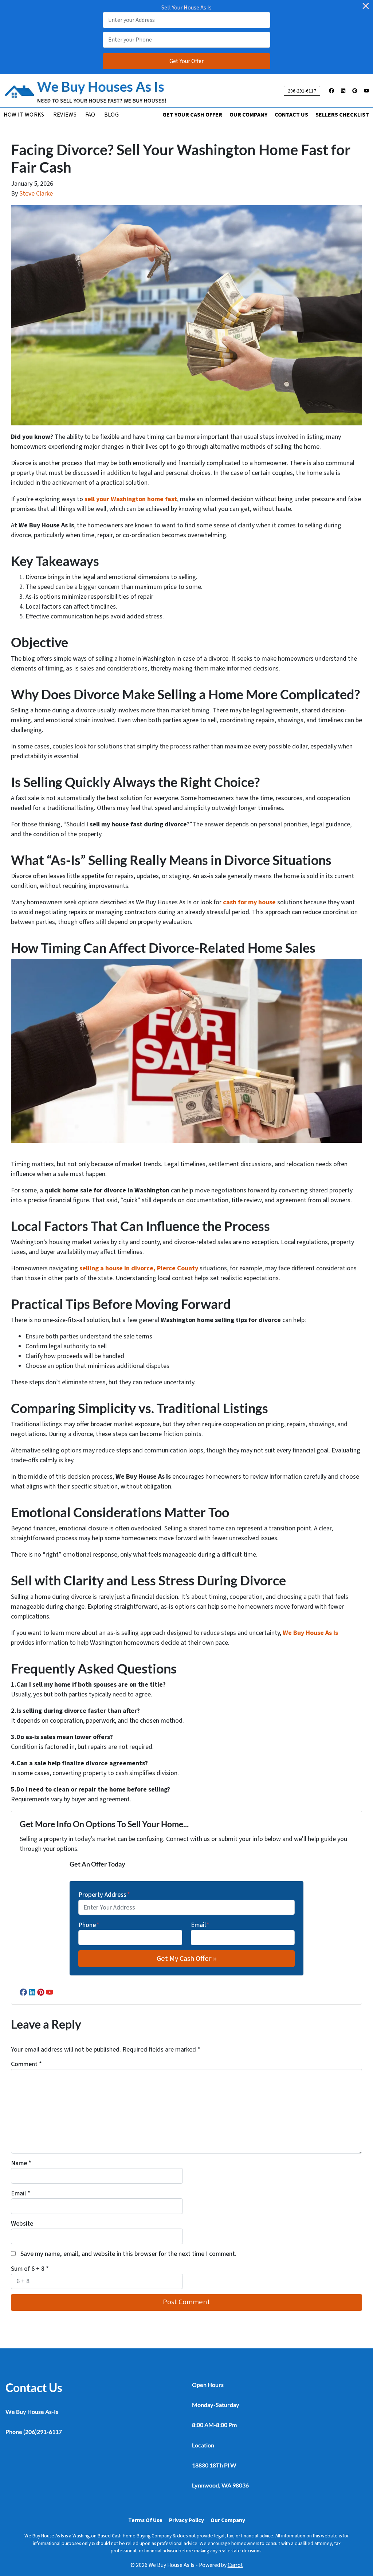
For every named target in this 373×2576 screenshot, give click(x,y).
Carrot (235, 2565)
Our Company (248, 115)
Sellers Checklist (342, 115)
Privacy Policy (186, 2520)
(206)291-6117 (43, 2432)
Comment (26, 2064)
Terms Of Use (145, 2520)
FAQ (90, 115)
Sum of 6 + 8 (30, 2269)
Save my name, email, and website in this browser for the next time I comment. (128, 2254)
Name (21, 2163)
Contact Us (291, 115)
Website (22, 2224)
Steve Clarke (36, 194)
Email (200, 1925)
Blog (111, 115)
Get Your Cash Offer (192, 115)
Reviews (65, 115)
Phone (89, 1925)
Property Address (104, 1895)
